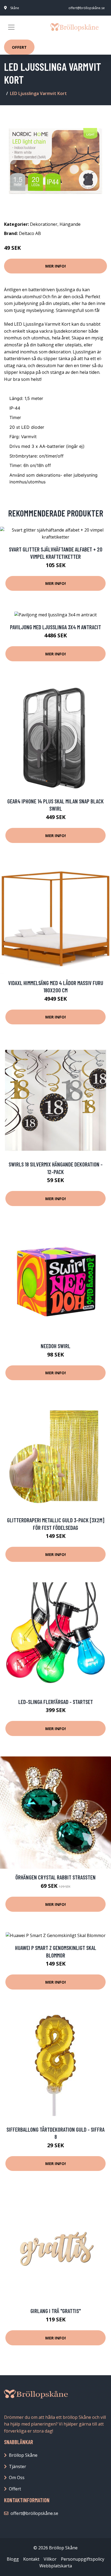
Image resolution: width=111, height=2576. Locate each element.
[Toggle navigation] (11, 27)
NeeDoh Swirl (55, 1346)
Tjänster (18, 2466)
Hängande (70, 224)
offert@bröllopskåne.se (87, 8)
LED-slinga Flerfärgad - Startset (56, 1702)
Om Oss (17, 2477)
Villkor (50, 2559)
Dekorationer (44, 224)
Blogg (13, 2559)
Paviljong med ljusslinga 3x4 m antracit (55, 627)
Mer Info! (55, 266)
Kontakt (31, 2559)
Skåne (15, 8)
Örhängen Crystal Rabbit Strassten (55, 1877)
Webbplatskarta (56, 2566)
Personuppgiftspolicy (83, 2559)
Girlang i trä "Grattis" (56, 2311)
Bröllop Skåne (23, 2455)
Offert (19, 47)
